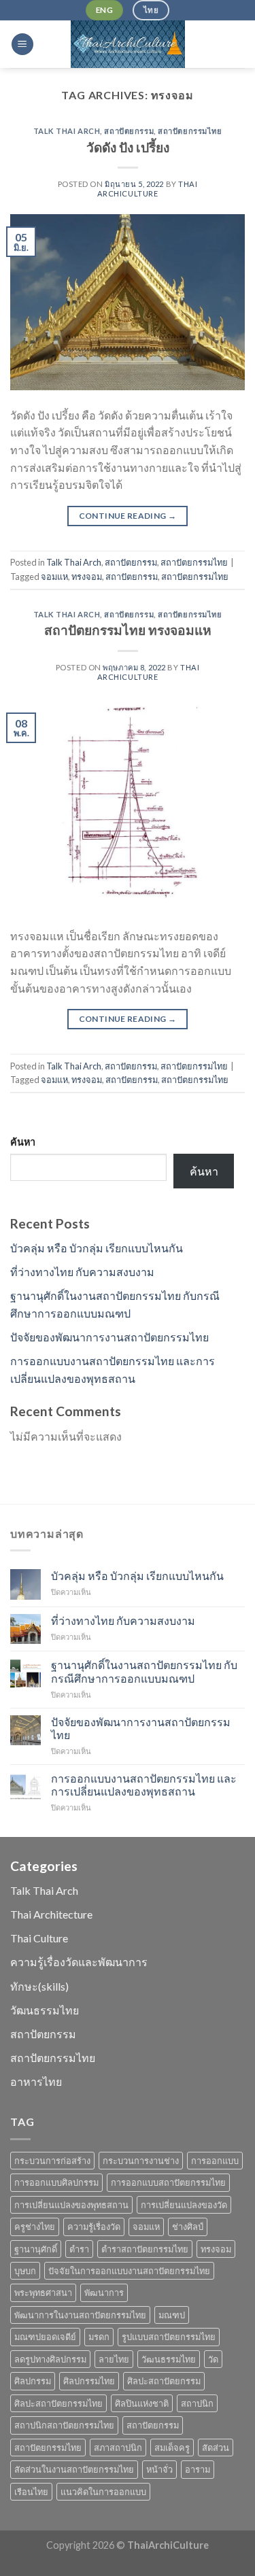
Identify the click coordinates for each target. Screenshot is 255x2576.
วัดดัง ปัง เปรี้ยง (128, 147)
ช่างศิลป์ (188, 2227)
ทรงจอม (87, 577)
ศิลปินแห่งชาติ (142, 2403)
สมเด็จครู (172, 2448)
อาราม (198, 2469)
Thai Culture (39, 1938)
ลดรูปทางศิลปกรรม (50, 2359)
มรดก (99, 2337)
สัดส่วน (216, 2448)
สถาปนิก (197, 2403)
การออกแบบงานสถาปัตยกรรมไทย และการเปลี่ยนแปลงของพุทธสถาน (144, 1785)
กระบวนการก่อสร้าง (52, 2161)
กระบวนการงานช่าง (141, 2161)
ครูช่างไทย (35, 2227)
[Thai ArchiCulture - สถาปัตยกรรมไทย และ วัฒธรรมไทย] (128, 44)
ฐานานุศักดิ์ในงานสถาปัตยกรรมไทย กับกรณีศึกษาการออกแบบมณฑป (144, 1671)
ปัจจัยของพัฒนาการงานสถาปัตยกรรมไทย (109, 1337)
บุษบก (25, 2271)
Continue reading (128, 516)
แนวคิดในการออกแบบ (103, 2492)
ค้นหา (23, 1142)
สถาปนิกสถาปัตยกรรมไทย (64, 2425)
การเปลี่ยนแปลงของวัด (184, 2205)
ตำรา (79, 2249)
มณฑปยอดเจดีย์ (45, 2337)
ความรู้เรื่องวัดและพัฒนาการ (79, 1962)
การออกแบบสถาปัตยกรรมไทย (168, 2182)
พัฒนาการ (104, 2292)
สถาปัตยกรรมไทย (190, 131)
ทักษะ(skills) (39, 1986)
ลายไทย (114, 2359)
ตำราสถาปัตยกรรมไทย (145, 2249)
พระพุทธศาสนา (43, 2292)
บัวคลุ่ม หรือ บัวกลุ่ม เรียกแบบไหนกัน (97, 1248)
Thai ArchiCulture (148, 188)
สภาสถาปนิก (118, 2448)
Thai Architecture (51, 1914)
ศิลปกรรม (33, 2381)
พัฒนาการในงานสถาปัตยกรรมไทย (80, 2315)
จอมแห (54, 577)
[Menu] (22, 45)
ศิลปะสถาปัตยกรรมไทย (58, 2403)
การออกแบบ (215, 2161)
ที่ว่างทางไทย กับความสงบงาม (82, 1272)
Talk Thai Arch (67, 131)
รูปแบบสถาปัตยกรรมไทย (169, 2337)
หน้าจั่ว (159, 2469)
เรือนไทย (31, 2492)
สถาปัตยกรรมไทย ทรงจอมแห (128, 630)
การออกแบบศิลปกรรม (56, 2182)
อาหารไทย (36, 2081)
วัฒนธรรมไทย (45, 2010)
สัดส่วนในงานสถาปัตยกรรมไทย (74, 2469)
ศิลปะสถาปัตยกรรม (164, 2381)
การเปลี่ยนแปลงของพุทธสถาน (71, 2205)
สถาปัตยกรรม (129, 131)
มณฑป (172, 2315)
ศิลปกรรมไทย (89, 2381)
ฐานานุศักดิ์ (36, 2249)
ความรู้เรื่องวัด (94, 2227)
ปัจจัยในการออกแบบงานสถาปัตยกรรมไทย (129, 2271)
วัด (213, 2359)
